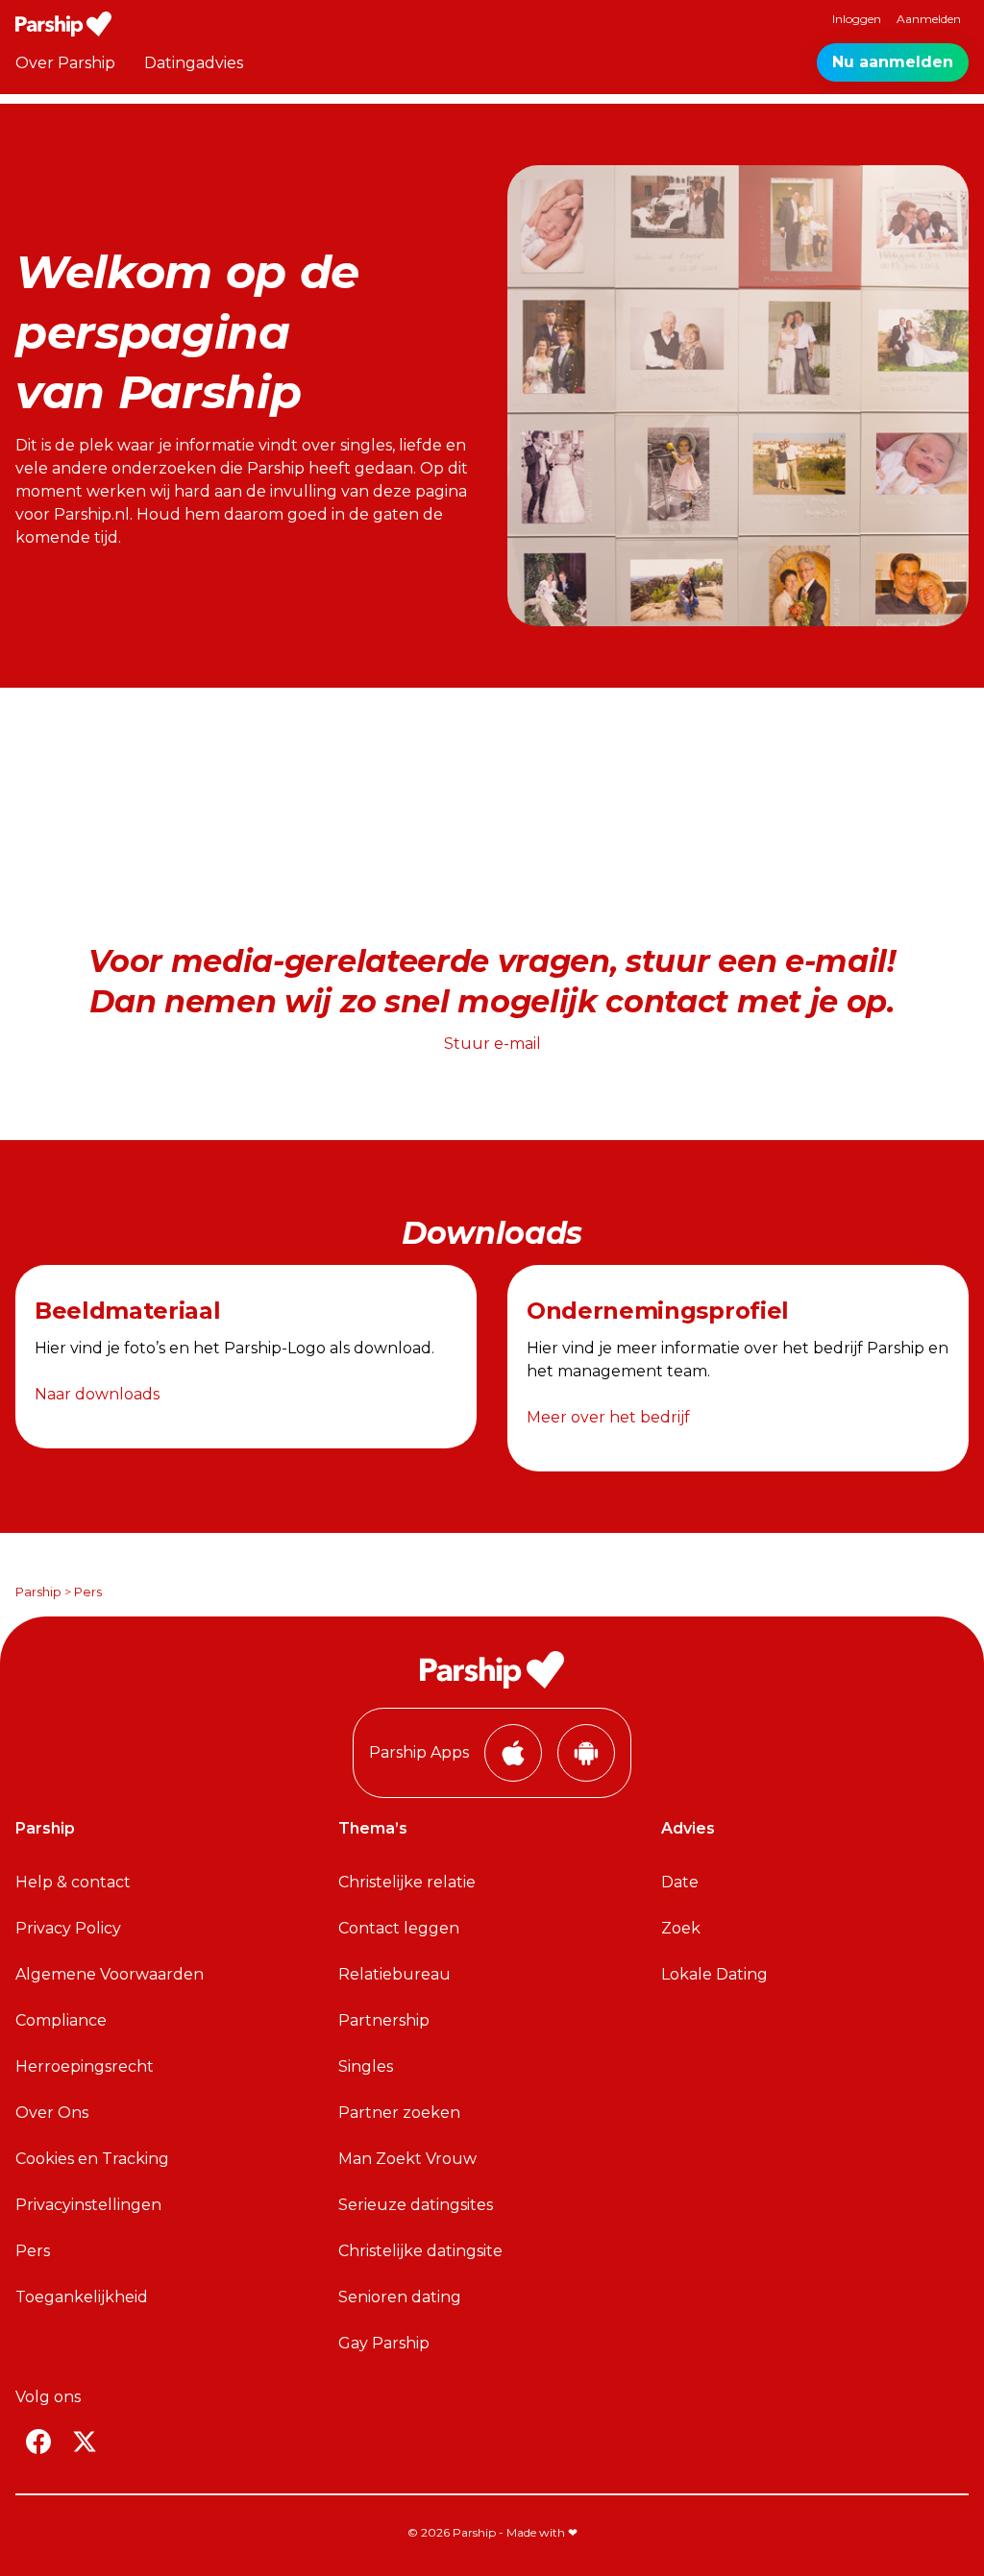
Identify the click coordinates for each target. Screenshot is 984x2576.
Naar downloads (97, 1394)
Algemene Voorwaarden (110, 1974)
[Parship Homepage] (63, 24)
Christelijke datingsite (420, 2251)
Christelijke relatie (407, 1882)
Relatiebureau (394, 1974)
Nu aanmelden (893, 62)
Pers (33, 2251)
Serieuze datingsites (416, 2205)
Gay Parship (384, 2343)
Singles (366, 2066)
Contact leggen (399, 1928)
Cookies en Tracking (92, 2159)
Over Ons (52, 2113)
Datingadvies (194, 63)
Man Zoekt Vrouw (407, 2159)
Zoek (681, 1928)
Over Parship (65, 63)
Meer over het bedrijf (608, 1417)
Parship (38, 1592)
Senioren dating (400, 2297)
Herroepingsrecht (85, 2066)
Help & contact (73, 1882)
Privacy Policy (68, 1928)
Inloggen (857, 19)
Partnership (384, 2020)
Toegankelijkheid (82, 2297)
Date (680, 1882)
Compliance (61, 2020)
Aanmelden (929, 19)
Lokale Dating (714, 1974)
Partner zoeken (399, 2113)
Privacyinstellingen (88, 2205)
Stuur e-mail (492, 1044)
